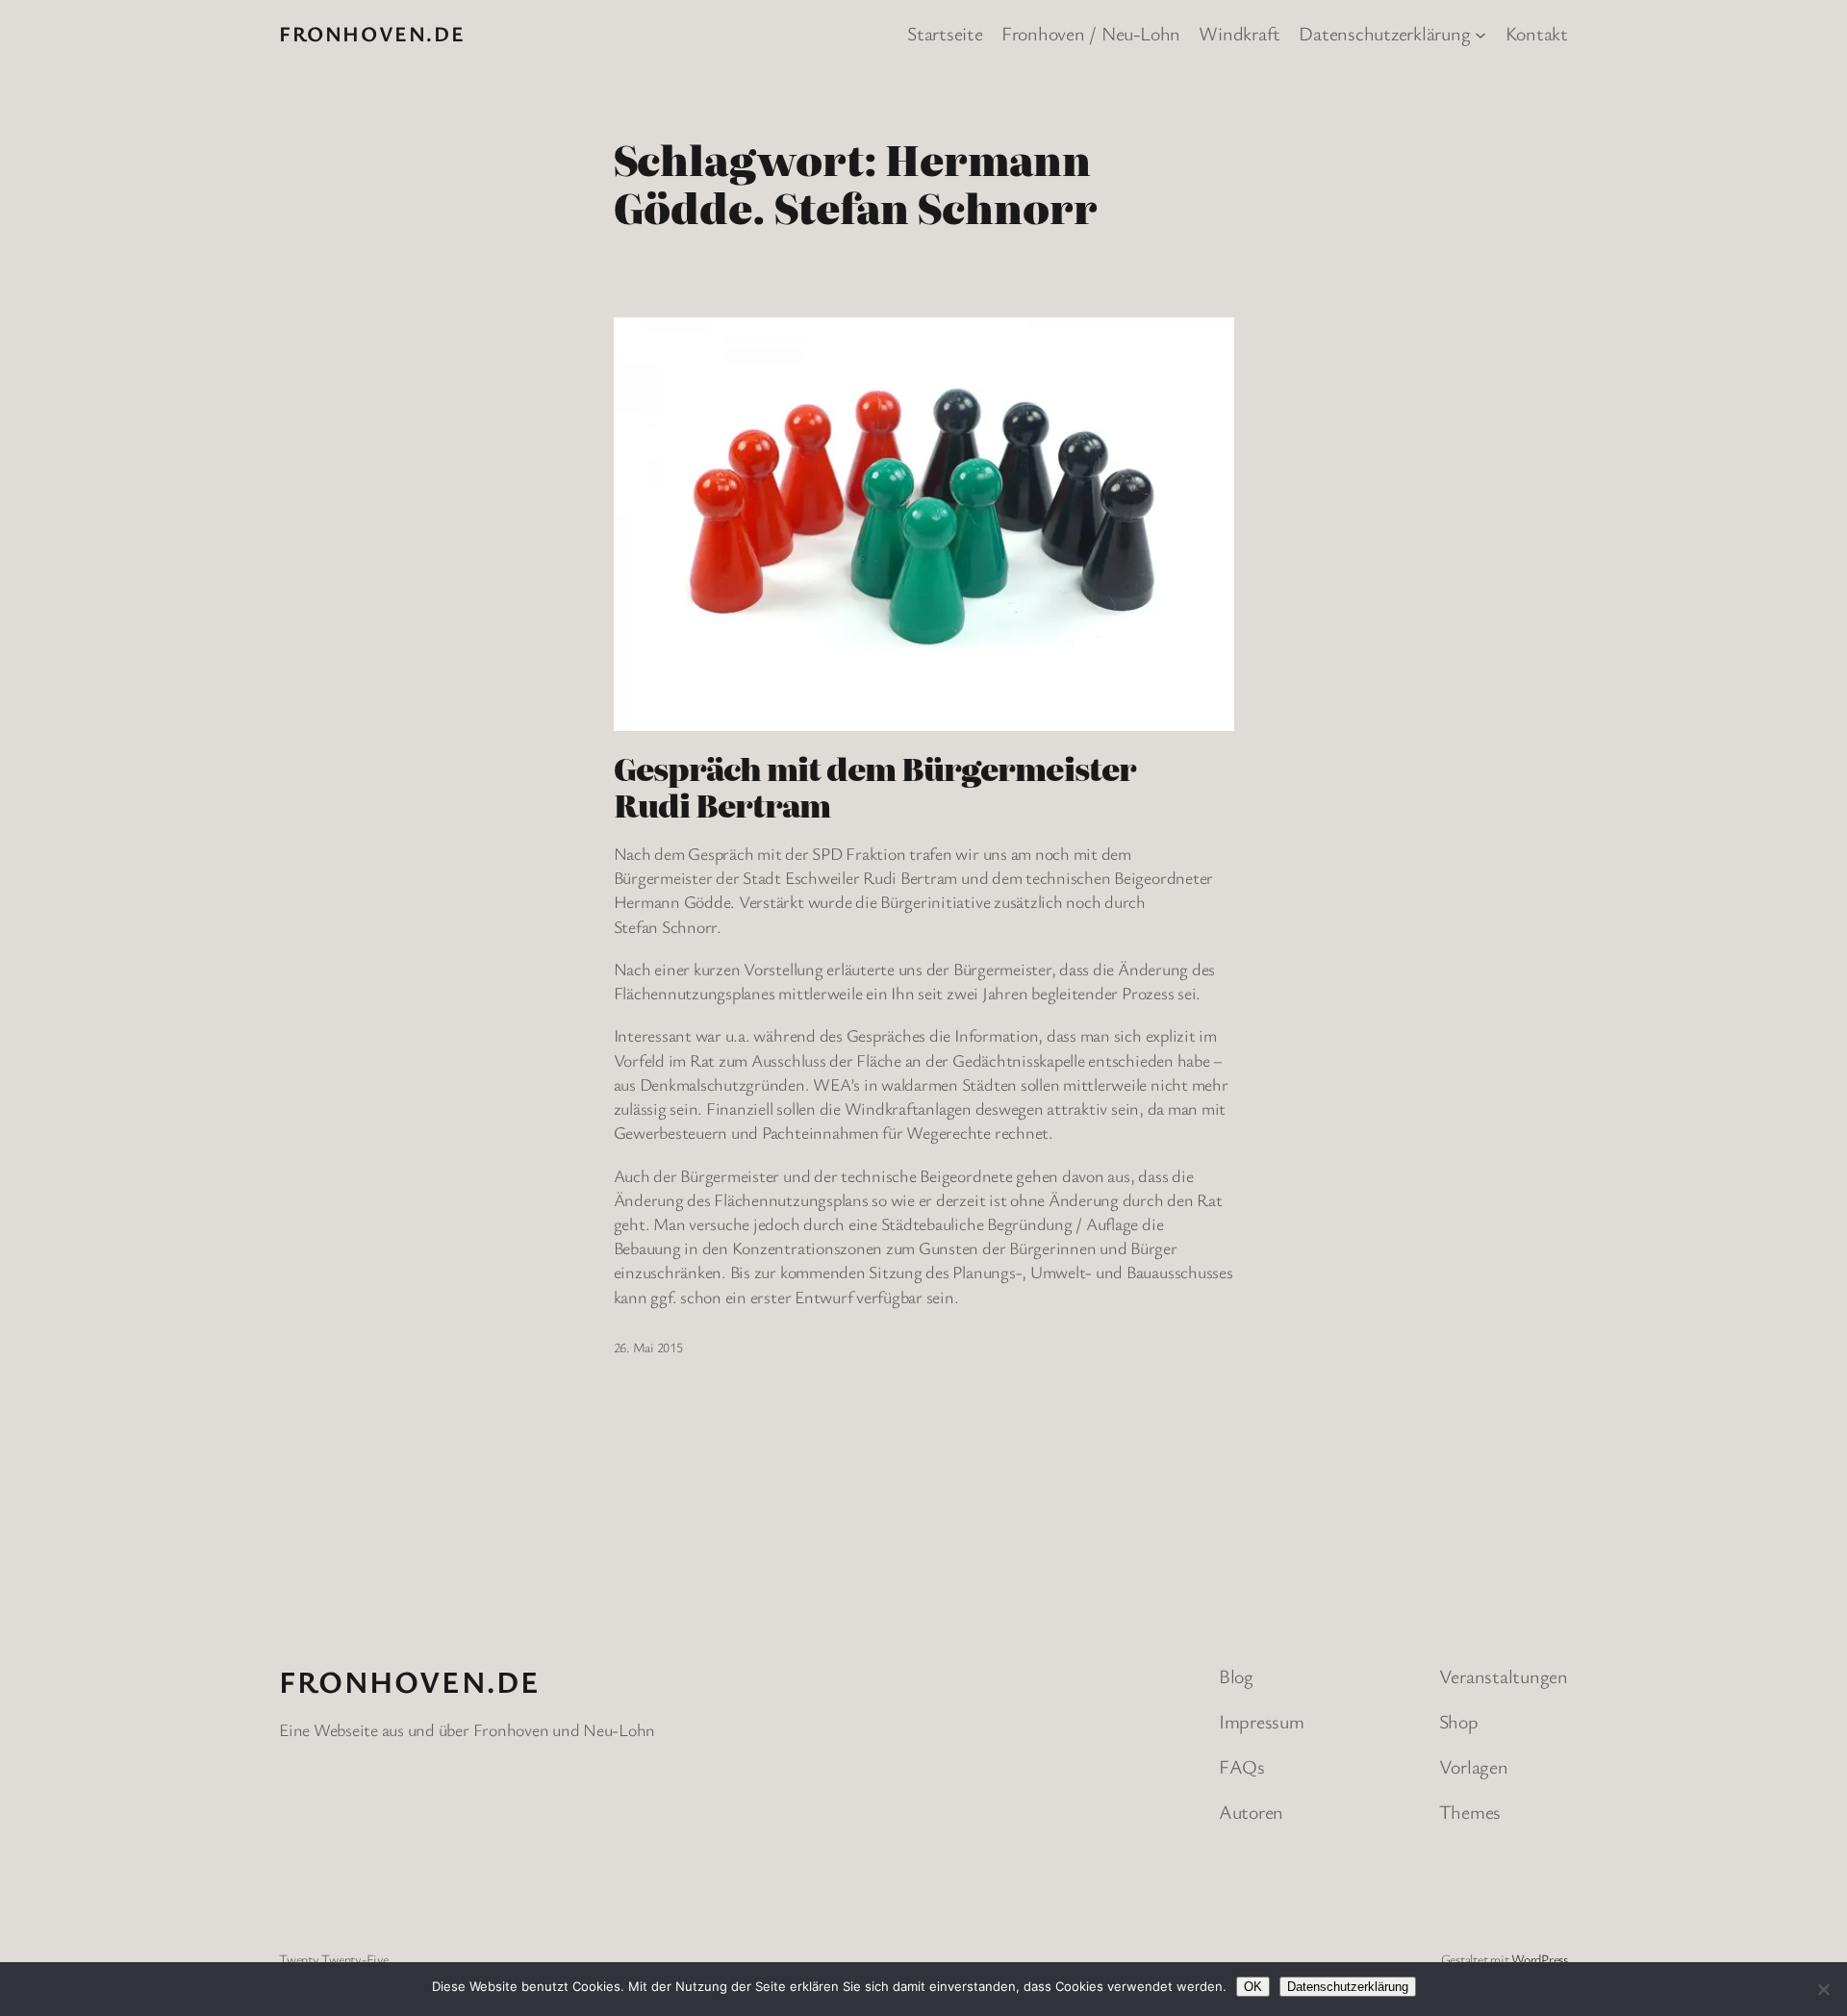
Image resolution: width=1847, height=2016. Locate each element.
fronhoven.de (372, 33)
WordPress (1540, 1959)
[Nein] (1823, 1989)
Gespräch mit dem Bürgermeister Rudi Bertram (875, 786)
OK (1253, 1987)
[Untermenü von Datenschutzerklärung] (1480, 34)
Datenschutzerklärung (1348, 1987)
